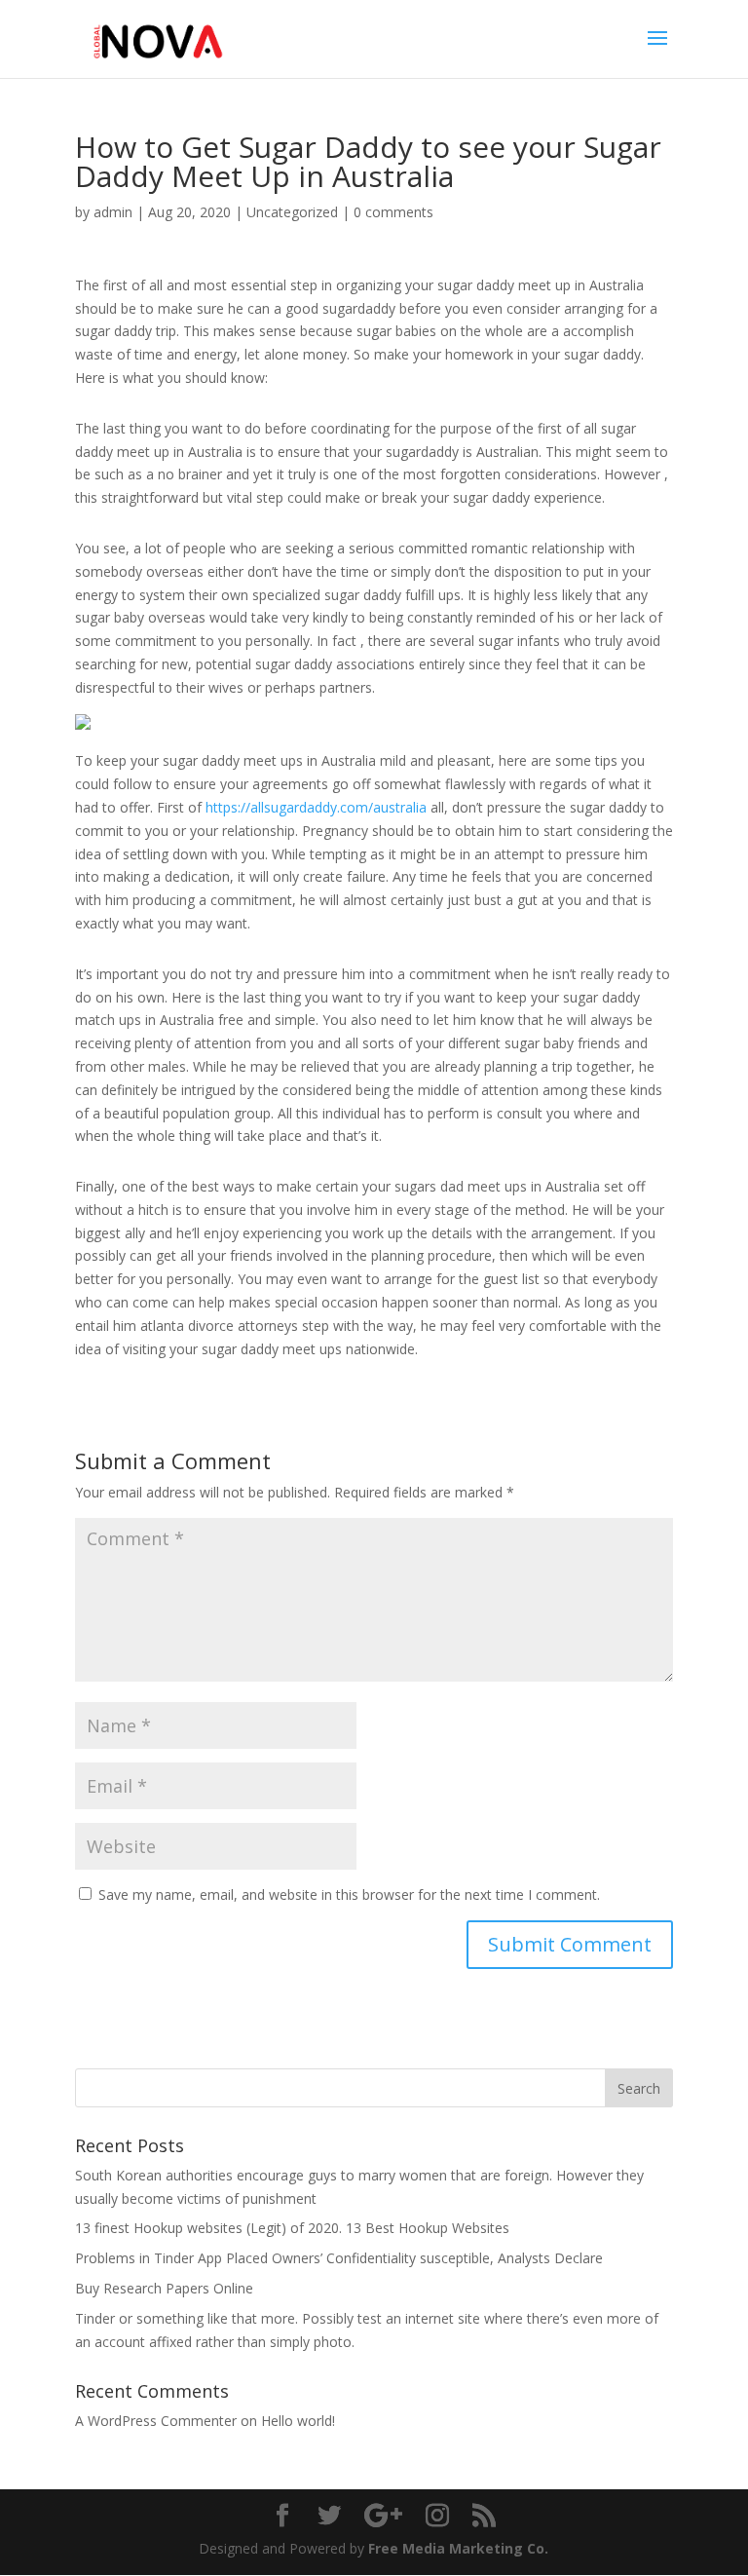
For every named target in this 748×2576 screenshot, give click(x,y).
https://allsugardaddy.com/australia (316, 807)
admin (113, 212)
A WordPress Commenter (156, 2421)
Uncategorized (292, 212)
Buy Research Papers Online (164, 2288)
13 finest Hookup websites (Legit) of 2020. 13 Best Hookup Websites (292, 2228)
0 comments (393, 212)
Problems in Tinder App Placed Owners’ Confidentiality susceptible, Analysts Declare (339, 2258)
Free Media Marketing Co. (458, 2548)
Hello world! (298, 2421)
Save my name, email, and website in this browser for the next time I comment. (349, 1894)
